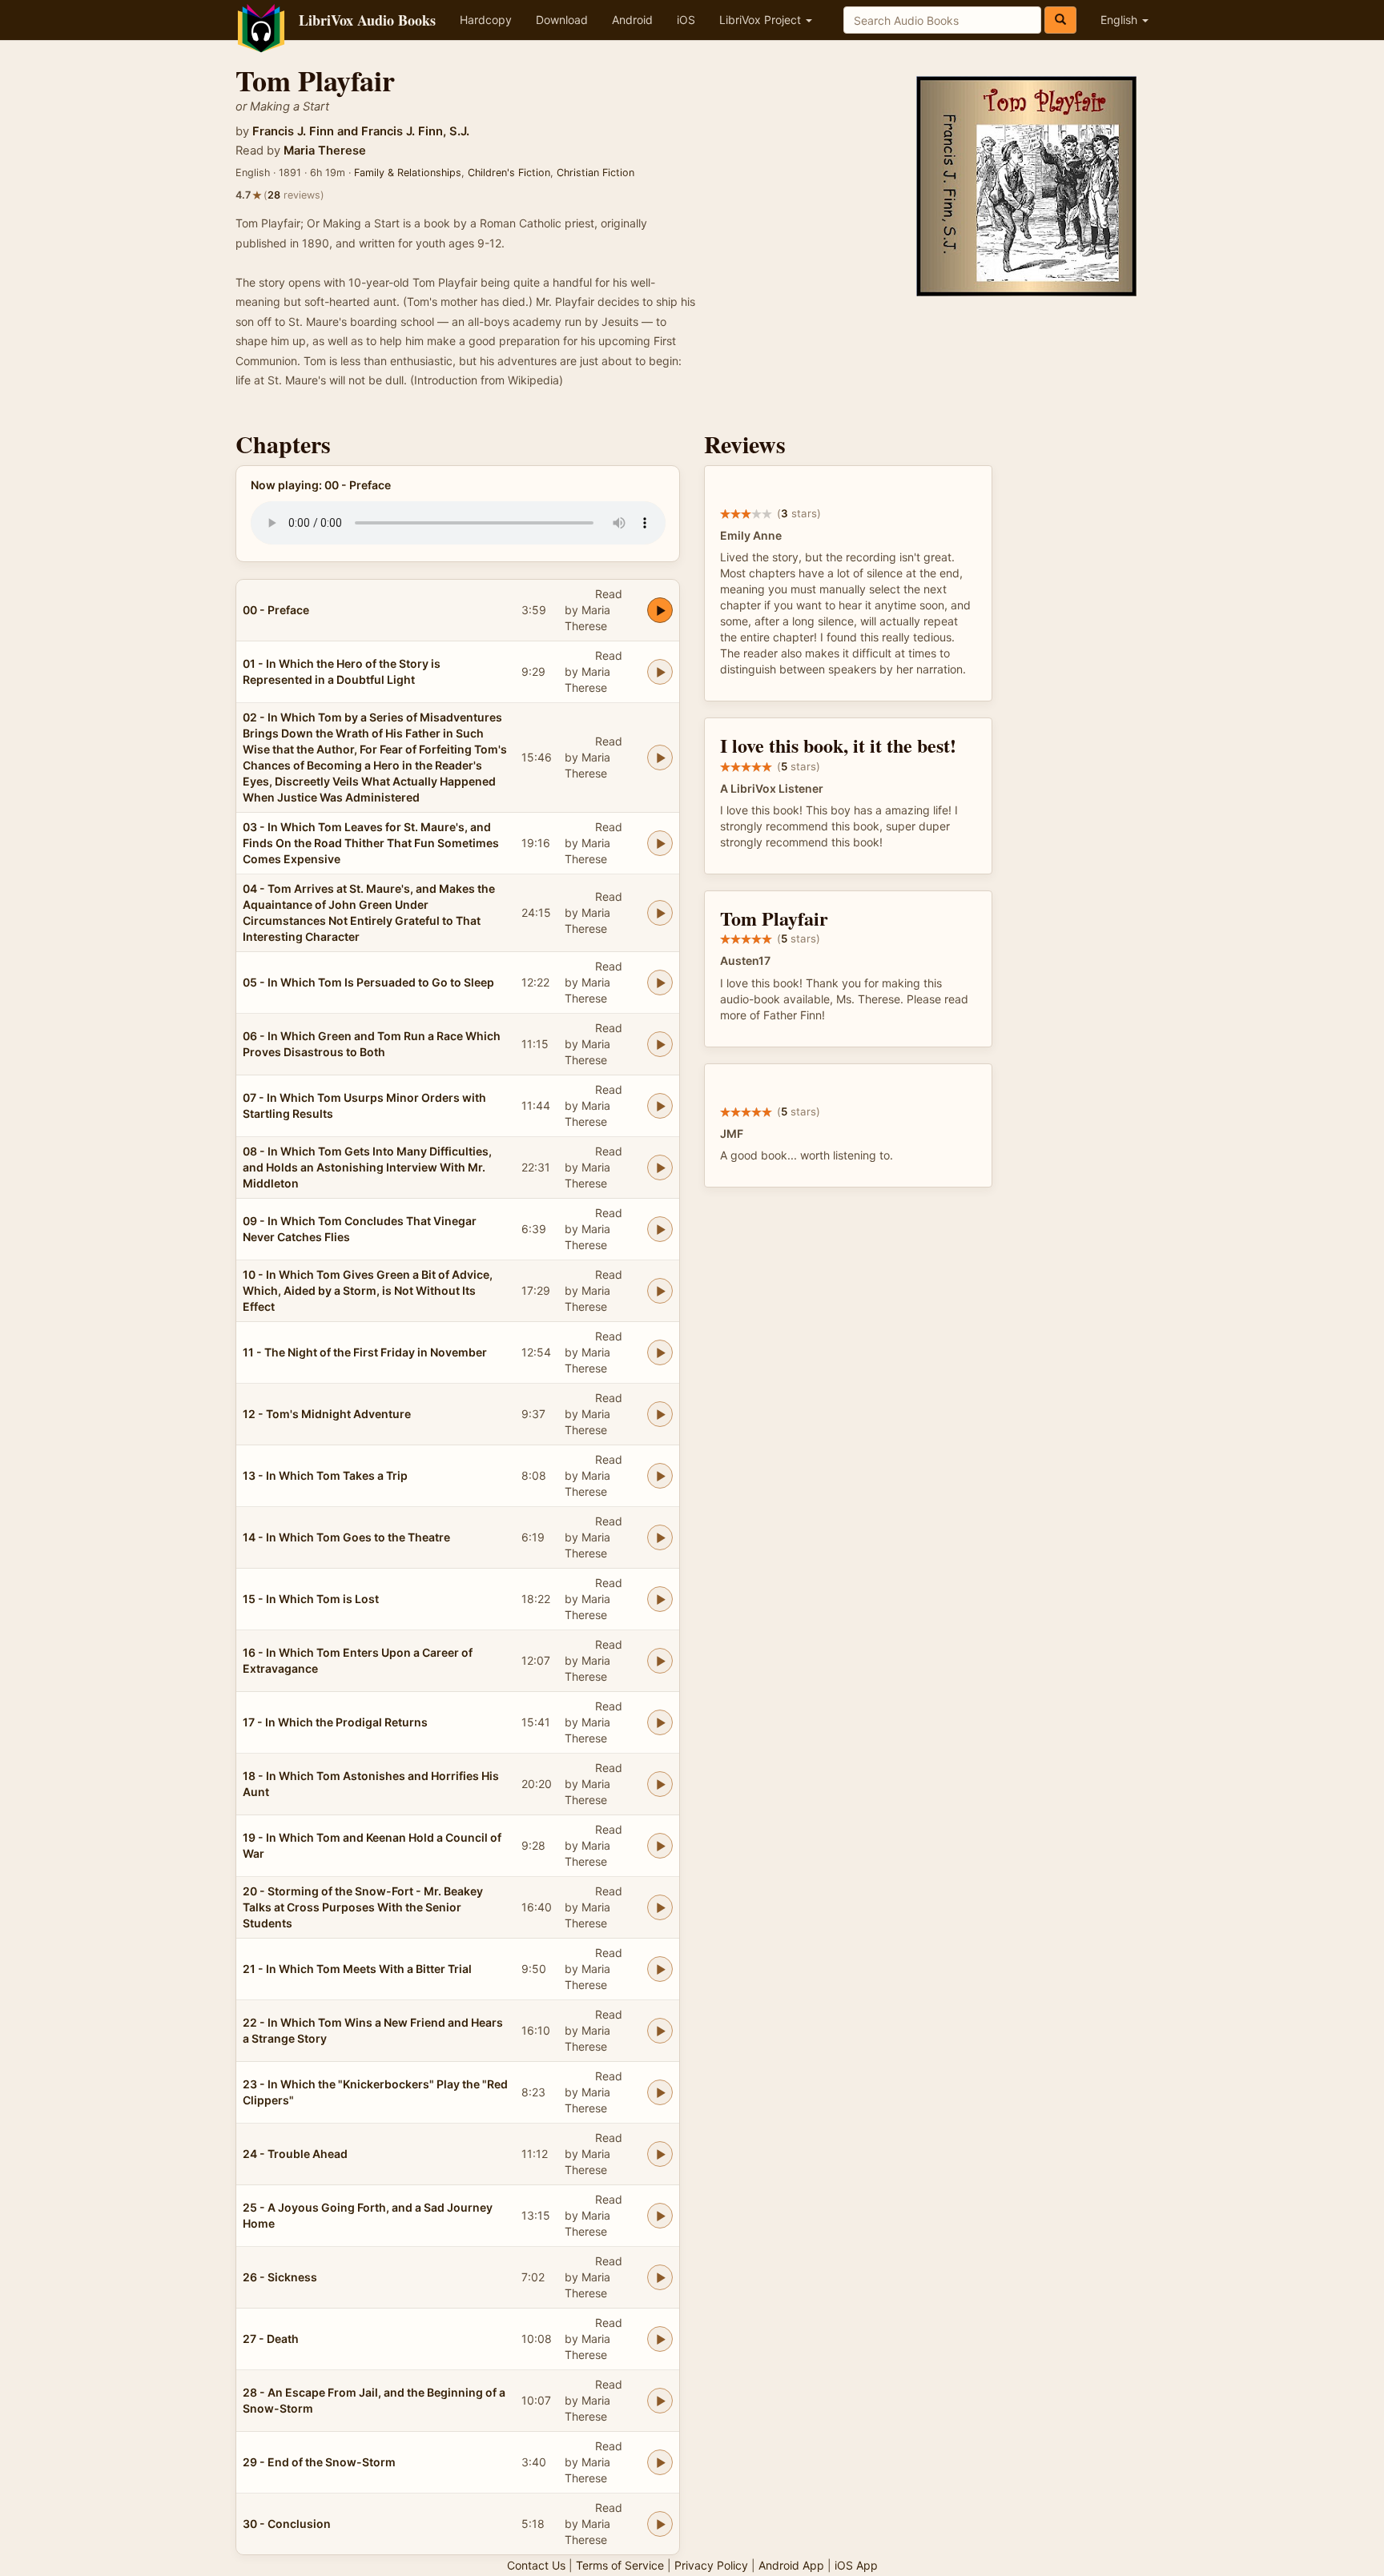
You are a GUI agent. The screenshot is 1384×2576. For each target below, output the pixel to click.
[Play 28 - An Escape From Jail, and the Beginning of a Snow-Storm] (660, 2401)
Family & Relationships (408, 173)
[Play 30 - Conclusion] (660, 2524)
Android (632, 20)
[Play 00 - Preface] (660, 610)
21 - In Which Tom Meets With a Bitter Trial (357, 1969)
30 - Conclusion (287, 2524)
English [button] (1120, 20)
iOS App (856, 2565)
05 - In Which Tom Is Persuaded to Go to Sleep (368, 982)
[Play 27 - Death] (660, 2339)
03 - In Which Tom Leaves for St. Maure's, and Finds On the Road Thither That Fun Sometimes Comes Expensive (371, 843)
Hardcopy (486, 20)
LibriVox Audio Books (367, 20)
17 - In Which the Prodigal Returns (335, 1722)
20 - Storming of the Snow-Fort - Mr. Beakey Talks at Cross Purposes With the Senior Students (363, 1907)
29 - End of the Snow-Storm (319, 2462)
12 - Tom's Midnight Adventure (327, 1414)
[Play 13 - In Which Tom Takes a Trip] (660, 1476)
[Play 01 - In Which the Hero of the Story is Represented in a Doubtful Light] (660, 672)
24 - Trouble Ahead (295, 2154)
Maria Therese (325, 151)
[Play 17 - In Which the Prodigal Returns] (660, 1722)
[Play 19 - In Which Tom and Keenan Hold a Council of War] (660, 1846)
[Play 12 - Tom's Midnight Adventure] (660, 1414)
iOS (686, 20)
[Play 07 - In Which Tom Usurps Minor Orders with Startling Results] (660, 1106)
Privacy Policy (711, 2565)
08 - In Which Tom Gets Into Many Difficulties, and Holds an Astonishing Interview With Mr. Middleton (367, 1167)
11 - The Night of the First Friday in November (365, 1352)
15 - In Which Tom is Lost (311, 1599)
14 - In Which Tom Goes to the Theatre (346, 1537)
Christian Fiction (595, 173)
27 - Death (271, 2339)
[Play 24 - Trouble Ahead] (660, 2154)
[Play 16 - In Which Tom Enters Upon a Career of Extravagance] (660, 1661)
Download (562, 20)
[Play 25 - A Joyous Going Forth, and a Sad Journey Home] (660, 2216)
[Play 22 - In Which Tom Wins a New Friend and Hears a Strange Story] (660, 2031)
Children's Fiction (509, 173)
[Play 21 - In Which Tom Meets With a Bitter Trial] (660, 1969)
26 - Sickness (280, 2277)
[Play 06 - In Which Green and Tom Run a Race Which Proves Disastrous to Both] (660, 1044)
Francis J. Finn (293, 131)
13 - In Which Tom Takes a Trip (325, 1475)
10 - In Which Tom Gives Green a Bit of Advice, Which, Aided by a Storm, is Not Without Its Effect (368, 1290)
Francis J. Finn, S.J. (415, 131)
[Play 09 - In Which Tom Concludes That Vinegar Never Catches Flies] (660, 1229)
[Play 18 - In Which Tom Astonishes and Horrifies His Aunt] (660, 1784)
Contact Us (536, 2565)
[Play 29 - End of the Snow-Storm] (660, 2462)
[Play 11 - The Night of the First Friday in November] (660, 1352)
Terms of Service (620, 2565)
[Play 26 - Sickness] (660, 2277)
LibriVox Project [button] (762, 20)
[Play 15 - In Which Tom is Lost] (660, 1599)
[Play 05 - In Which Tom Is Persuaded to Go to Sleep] (660, 983)
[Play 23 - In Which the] (660, 2092)
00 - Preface (276, 610)
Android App (791, 2565)
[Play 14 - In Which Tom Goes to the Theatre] (660, 1537)
